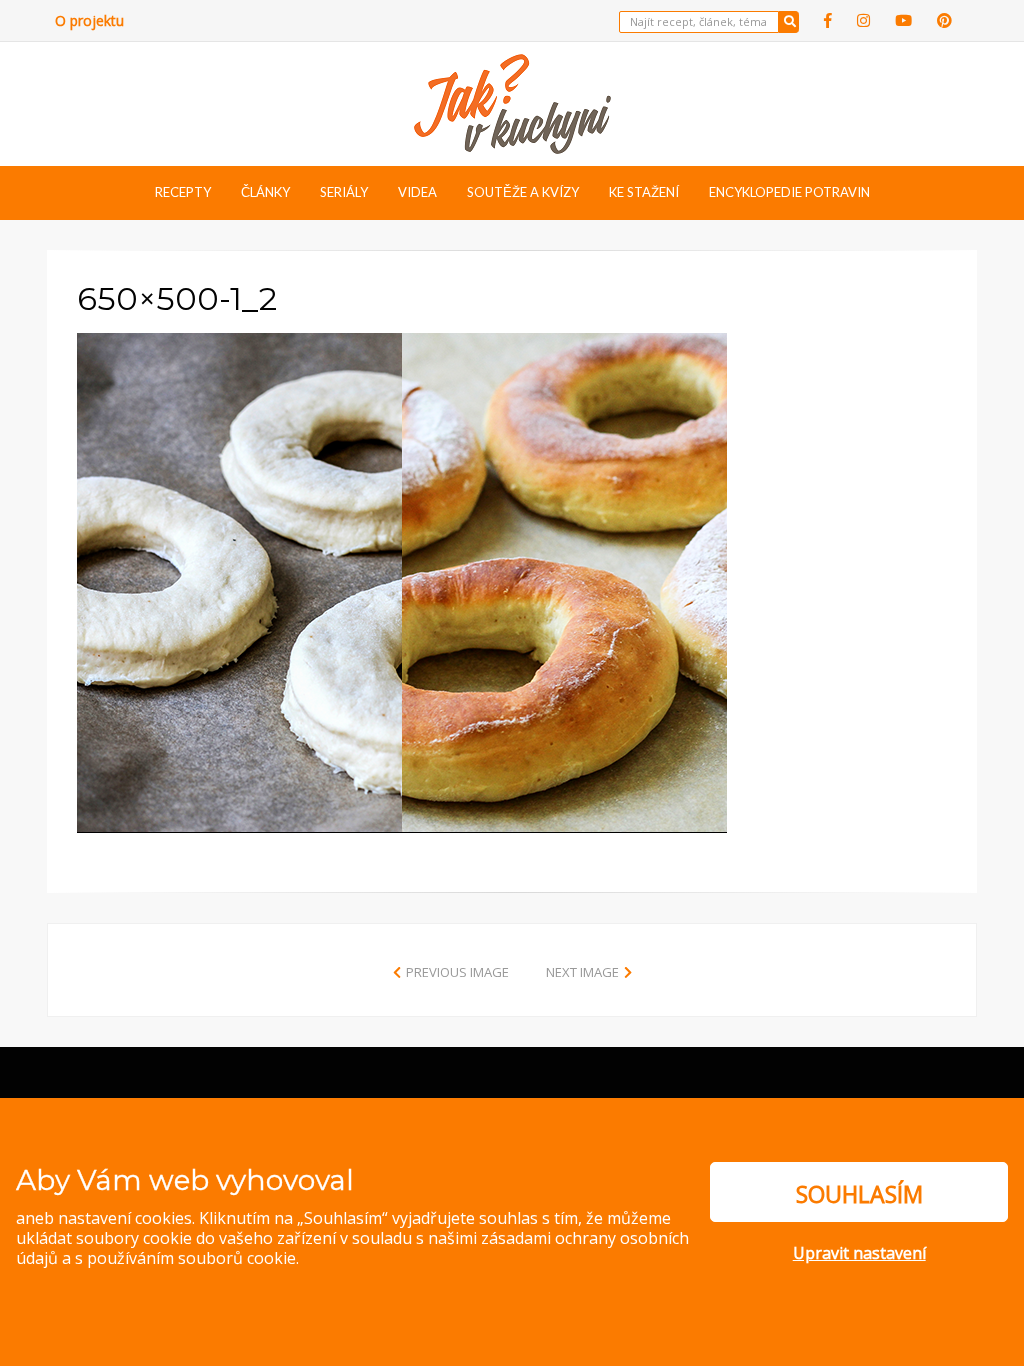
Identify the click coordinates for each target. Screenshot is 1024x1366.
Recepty (183, 192)
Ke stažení (644, 192)
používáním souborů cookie (191, 1258)
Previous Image (457, 972)
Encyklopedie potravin (789, 192)
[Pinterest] (944, 20)
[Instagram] (863, 20)
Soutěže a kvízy (523, 192)
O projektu (89, 20)
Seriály (344, 192)
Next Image (582, 972)
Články (265, 192)
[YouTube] (903, 20)
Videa (417, 192)
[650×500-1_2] (402, 581)
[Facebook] (828, 20)
